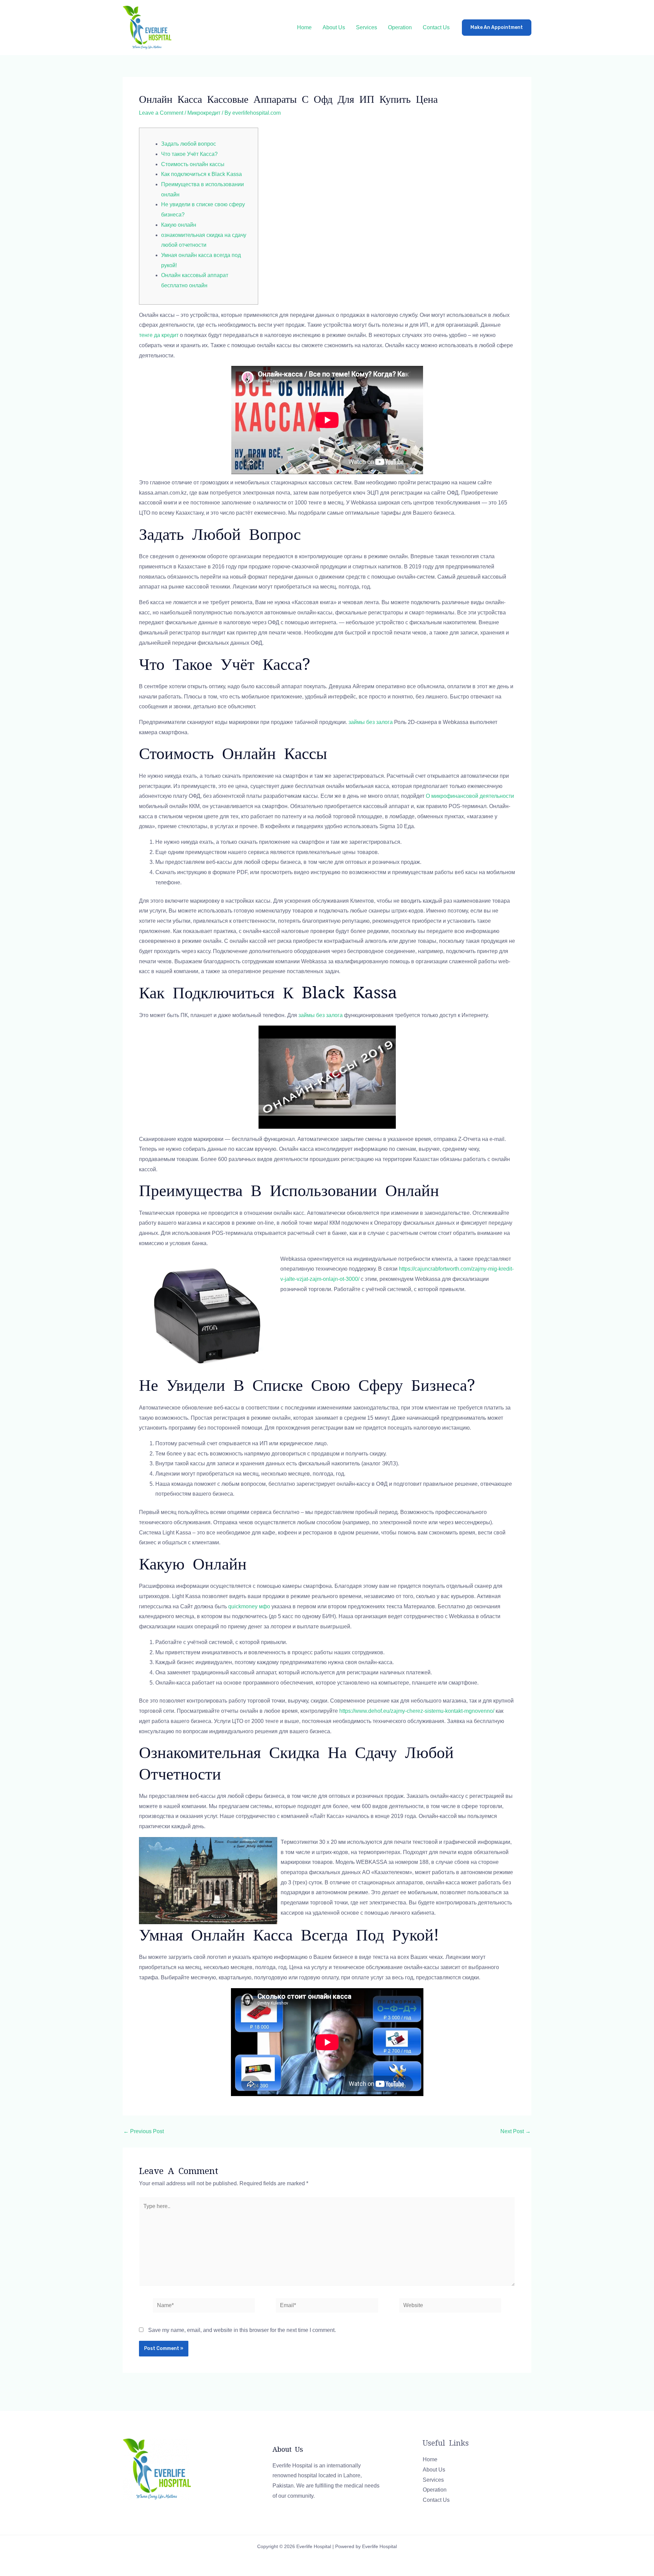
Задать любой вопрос (189, 144)
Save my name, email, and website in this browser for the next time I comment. (242, 2330)
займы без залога (371, 722)
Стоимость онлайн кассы (193, 164)
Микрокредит (204, 113)
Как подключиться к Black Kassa (201, 174)
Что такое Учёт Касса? (189, 154)
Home (304, 27)
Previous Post (144, 2131)
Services (367, 27)
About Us (334, 27)
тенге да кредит (159, 335)
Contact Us (436, 27)
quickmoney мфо (249, 1606)
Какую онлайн (179, 225)
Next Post (516, 2131)
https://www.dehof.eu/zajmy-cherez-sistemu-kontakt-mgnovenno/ (417, 1711)
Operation (400, 27)
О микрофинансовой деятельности (470, 796)
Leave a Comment (161, 113)
